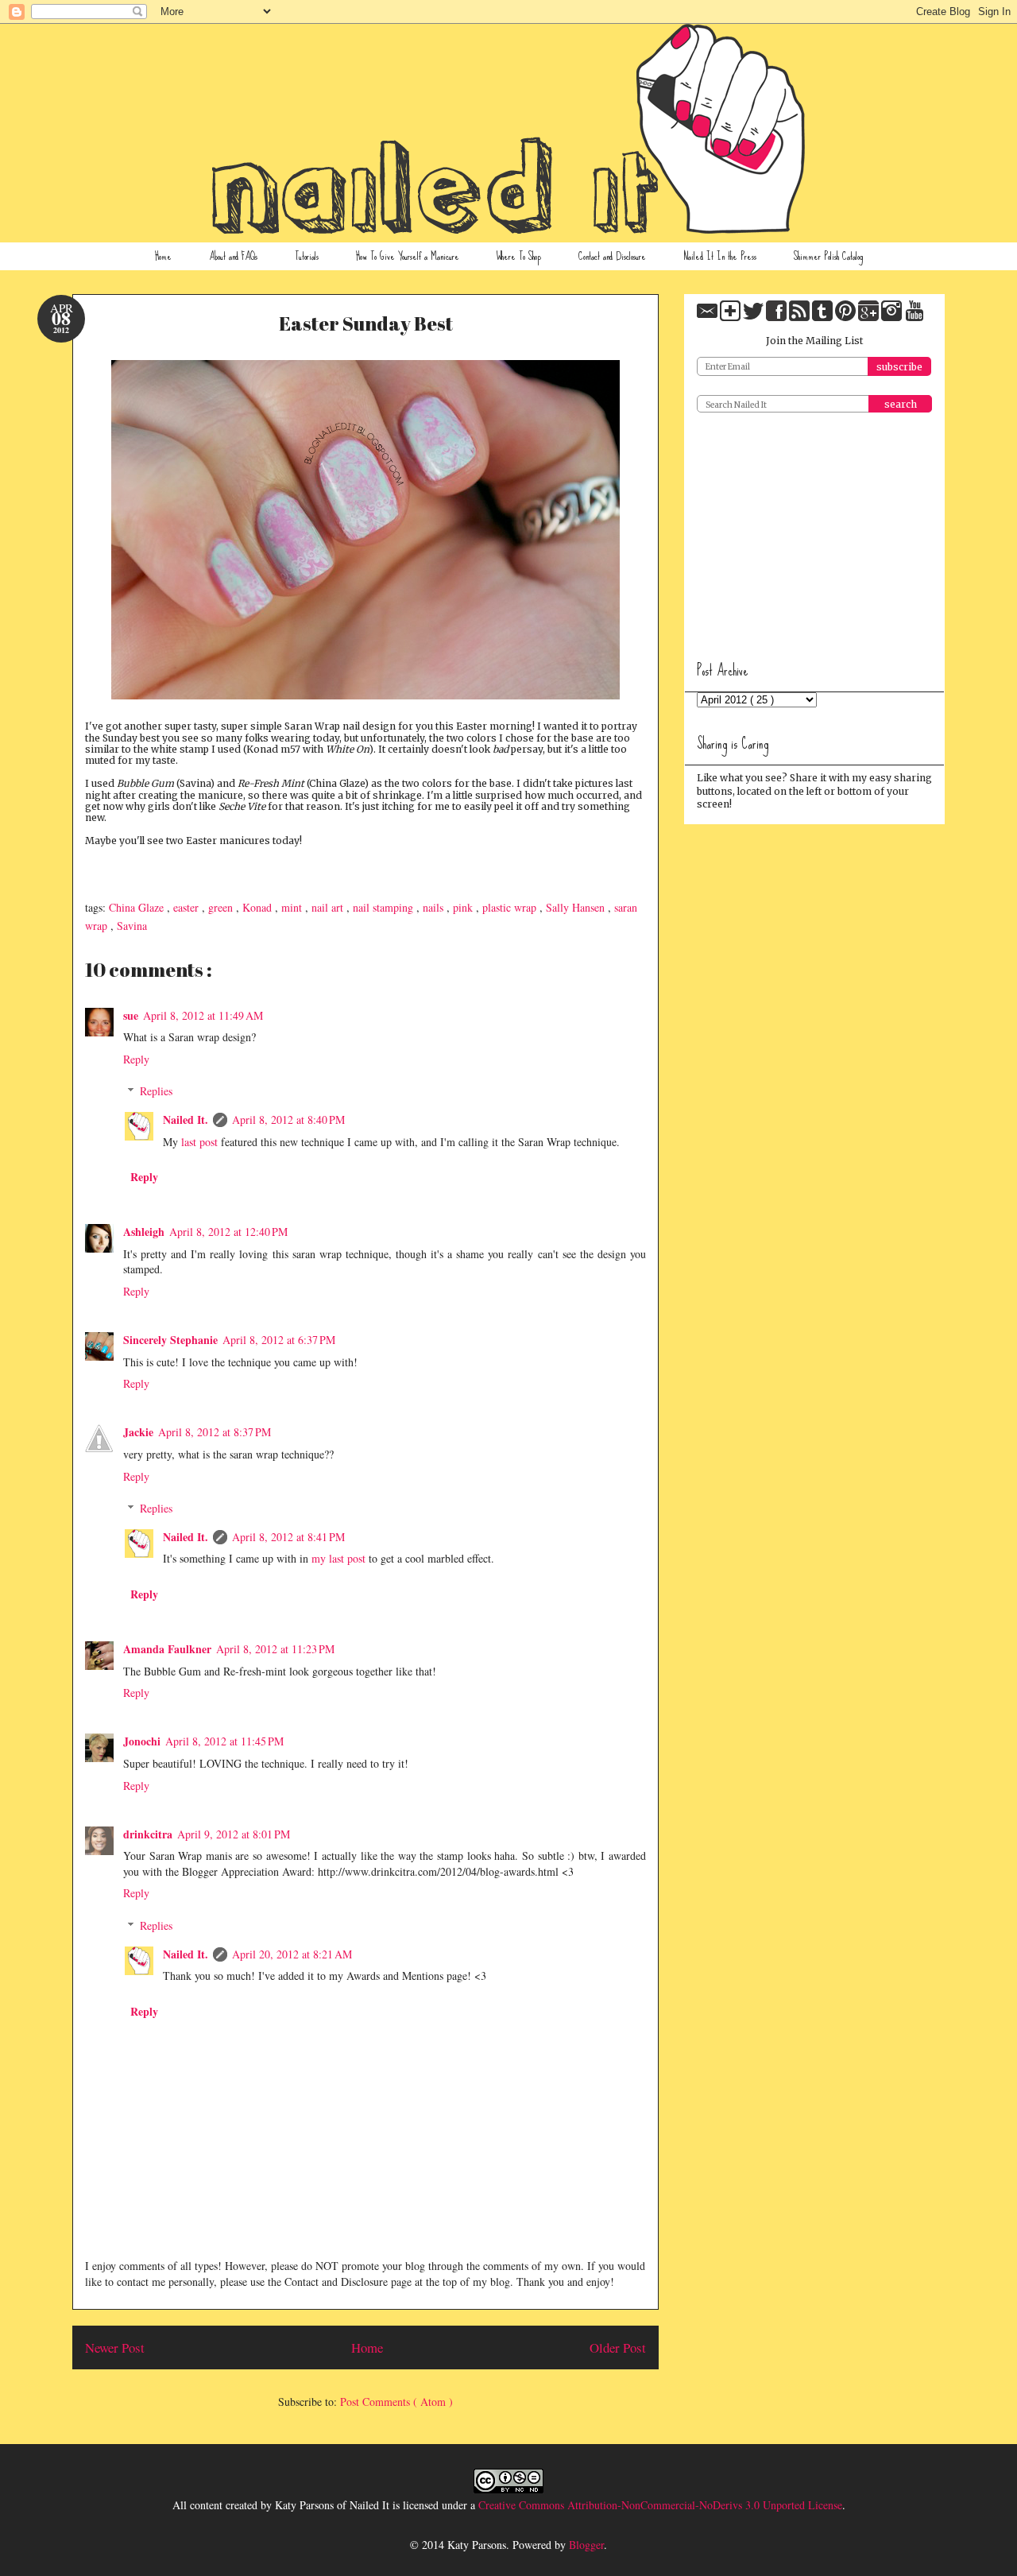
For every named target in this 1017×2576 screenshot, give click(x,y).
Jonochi (142, 1741)
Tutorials (307, 256)
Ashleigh (144, 1232)
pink (464, 907)
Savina (132, 926)
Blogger (586, 2545)
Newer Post (115, 2347)
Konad (259, 907)
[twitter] (754, 318)
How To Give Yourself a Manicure (408, 256)
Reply (136, 1059)
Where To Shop (519, 256)
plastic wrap (511, 907)
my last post (338, 1558)
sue (131, 1015)
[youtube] (915, 318)
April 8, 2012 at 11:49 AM (203, 1015)
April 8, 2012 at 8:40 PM (288, 1119)
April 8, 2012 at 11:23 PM (275, 1649)
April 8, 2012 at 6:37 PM (279, 1340)
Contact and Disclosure (612, 256)
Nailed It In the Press (720, 256)
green (222, 907)
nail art (329, 907)
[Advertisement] (816, 531)
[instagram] (893, 318)
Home (163, 256)
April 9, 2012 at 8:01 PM (234, 1834)
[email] (708, 318)
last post (199, 1142)
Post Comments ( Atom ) (396, 2402)
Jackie (138, 1432)
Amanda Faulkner (167, 1649)
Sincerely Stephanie (170, 1340)
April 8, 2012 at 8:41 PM (288, 1537)
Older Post (618, 2347)
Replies (156, 1091)
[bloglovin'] (731, 318)
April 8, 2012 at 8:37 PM (215, 1432)
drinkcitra (148, 1834)
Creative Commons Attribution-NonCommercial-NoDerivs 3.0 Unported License (660, 2505)
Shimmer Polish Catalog (828, 256)
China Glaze (138, 907)
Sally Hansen (577, 907)
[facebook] (777, 318)
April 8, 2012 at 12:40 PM (228, 1232)
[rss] (800, 318)
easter (188, 907)
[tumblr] (824, 318)
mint (293, 907)
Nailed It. (186, 1119)
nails (435, 907)
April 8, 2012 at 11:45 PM (224, 1741)
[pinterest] (847, 318)
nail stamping (385, 907)
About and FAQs (233, 256)
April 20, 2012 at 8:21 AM (292, 1954)
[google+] (870, 318)
